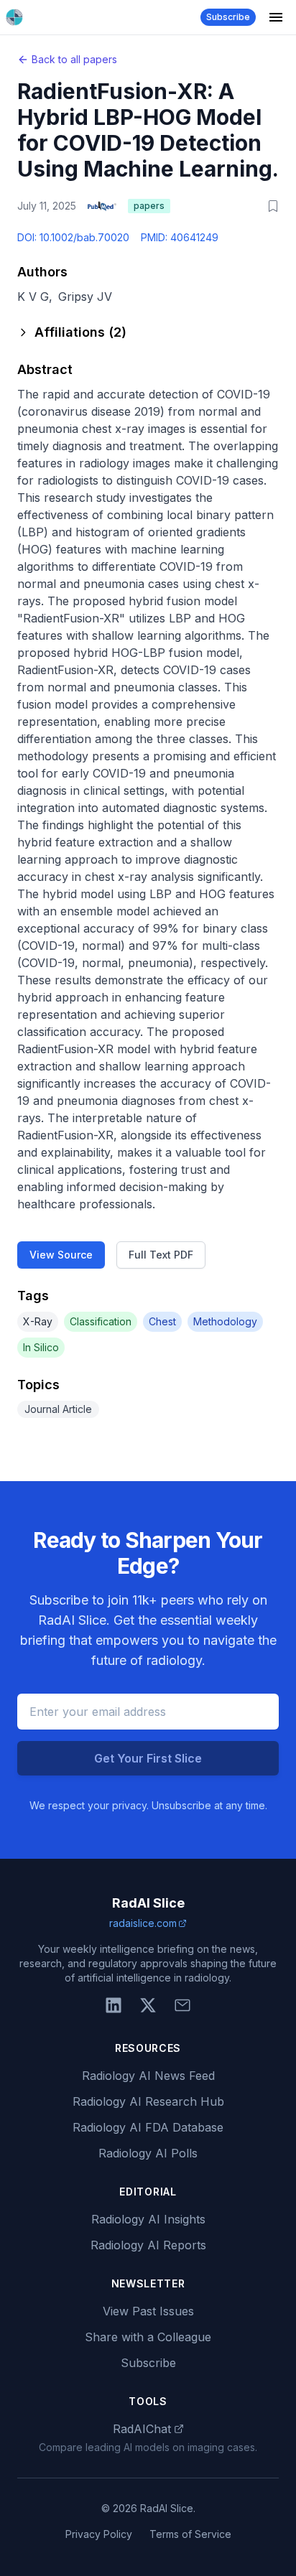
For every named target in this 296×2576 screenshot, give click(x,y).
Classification (101, 1321)
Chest (162, 1321)
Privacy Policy (99, 2534)
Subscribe (228, 17)
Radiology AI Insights (148, 2219)
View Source (61, 1255)
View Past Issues (148, 2311)
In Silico (41, 1347)
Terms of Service (190, 2534)
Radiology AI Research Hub (148, 2101)
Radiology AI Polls (148, 2153)
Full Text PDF (161, 1255)
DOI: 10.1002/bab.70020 (73, 237)
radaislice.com (143, 1923)
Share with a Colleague (148, 2337)
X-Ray (38, 1321)
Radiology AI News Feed (148, 2076)
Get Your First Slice (148, 1758)
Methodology (225, 1321)
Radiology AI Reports (148, 2245)
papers (149, 206)
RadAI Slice (148, 1903)
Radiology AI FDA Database (148, 2127)
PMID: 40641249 (180, 237)
